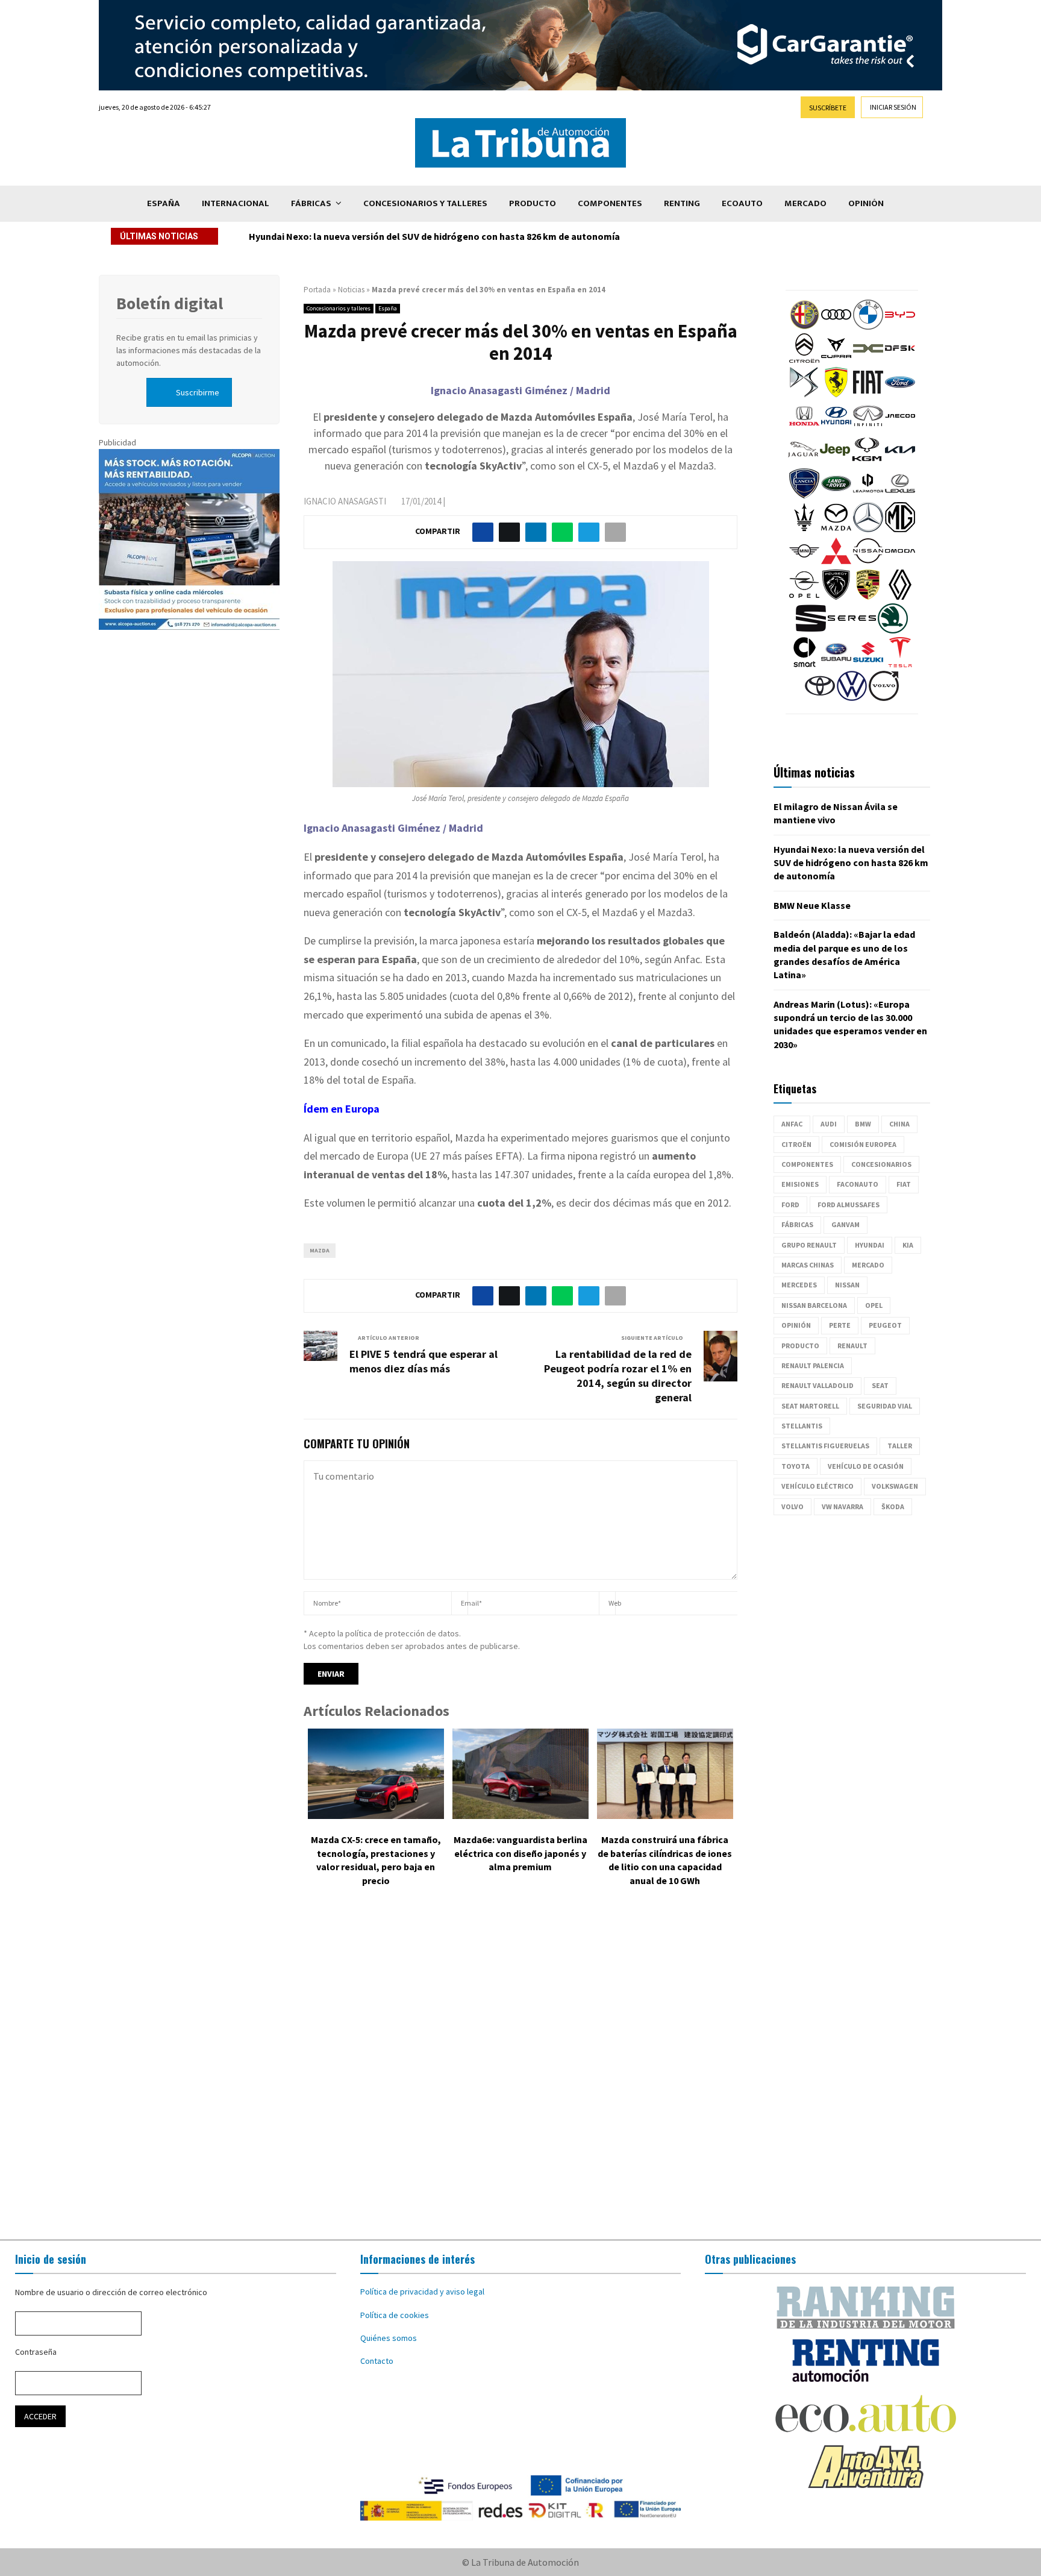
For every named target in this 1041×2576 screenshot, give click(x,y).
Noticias (351, 290)
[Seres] (852, 630)
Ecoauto (742, 203)
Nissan (847, 1285)
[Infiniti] (868, 428)
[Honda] (804, 428)
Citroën (796, 1144)
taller (900, 1446)
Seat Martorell (810, 1406)
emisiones (800, 1184)
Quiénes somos (389, 2338)
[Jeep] (835, 462)
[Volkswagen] (852, 698)
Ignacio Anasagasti (345, 501)
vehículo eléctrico (817, 1486)
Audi (829, 1124)
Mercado (805, 203)
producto (800, 1346)
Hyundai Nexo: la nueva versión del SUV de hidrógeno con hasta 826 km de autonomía (851, 863)
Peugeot (885, 1325)
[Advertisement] (520, 2072)
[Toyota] (820, 698)
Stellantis (802, 1426)
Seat (880, 1385)
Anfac (792, 1124)
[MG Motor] (900, 529)
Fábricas (311, 203)
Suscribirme (198, 392)
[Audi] (836, 327)
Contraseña (36, 2352)
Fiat (904, 1184)
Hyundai (870, 1245)
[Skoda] (893, 630)
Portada (317, 290)
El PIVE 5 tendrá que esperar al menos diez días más (424, 1361)
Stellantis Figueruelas (825, 1446)
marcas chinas (808, 1265)
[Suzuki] (868, 664)
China (899, 1124)
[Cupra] (836, 360)
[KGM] (867, 462)
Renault (852, 1346)
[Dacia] (868, 360)
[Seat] (811, 630)
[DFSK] (900, 360)
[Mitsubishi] (836, 563)
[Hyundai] (836, 428)
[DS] (804, 394)
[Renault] (900, 597)
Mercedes (799, 1285)
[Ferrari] (836, 394)
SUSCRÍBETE (828, 108)
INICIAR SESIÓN (893, 107)
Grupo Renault (809, 1245)
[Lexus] (900, 495)
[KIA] (900, 462)
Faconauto (858, 1184)
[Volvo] (884, 698)
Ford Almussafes (849, 1205)
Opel (874, 1305)
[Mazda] (836, 529)
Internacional (236, 203)
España (164, 203)
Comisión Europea (863, 1144)
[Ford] (900, 394)
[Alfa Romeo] (804, 327)
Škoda (893, 1506)
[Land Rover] (836, 495)
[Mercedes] (868, 529)
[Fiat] (868, 394)
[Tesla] (900, 664)
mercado (868, 1265)
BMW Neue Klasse (287, 236)
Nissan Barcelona (814, 1305)
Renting (682, 203)
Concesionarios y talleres (425, 203)
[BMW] (868, 327)
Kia (908, 1245)
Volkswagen (895, 1486)
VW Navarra (842, 1506)
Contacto (377, 2361)
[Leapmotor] (868, 495)
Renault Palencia (813, 1365)
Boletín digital (170, 303)
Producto (533, 203)
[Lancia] (804, 495)
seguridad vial (885, 1406)
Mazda (320, 1250)
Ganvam (846, 1224)
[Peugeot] (836, 597)
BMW (863, 1124)
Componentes (610, 203)
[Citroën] (804, 360)
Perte (840, 1325)
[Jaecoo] (900, 428)
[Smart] (804, 664)
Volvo (792, 1506)
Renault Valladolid (817, 1385)
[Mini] (804, 563)
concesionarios (881, 1164)
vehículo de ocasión (866, 1466)
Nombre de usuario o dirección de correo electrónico (111, 2292)
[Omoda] (900, 563)
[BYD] (900, 327)
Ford (790, 1205)
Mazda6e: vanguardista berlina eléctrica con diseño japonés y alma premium (520, 1853)
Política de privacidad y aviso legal (422, 2292)
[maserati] (804, 529)
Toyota (796, 1466)
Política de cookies (395, 2315)
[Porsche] (868, 597)
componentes (807, 1164)
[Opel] (804, 597)
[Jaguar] (803, 462)
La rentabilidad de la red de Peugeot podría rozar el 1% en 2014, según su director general (618, 1376)
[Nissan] (868, 563)
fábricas (797, 1224)
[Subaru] (836, 664)
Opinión (866, 203)
